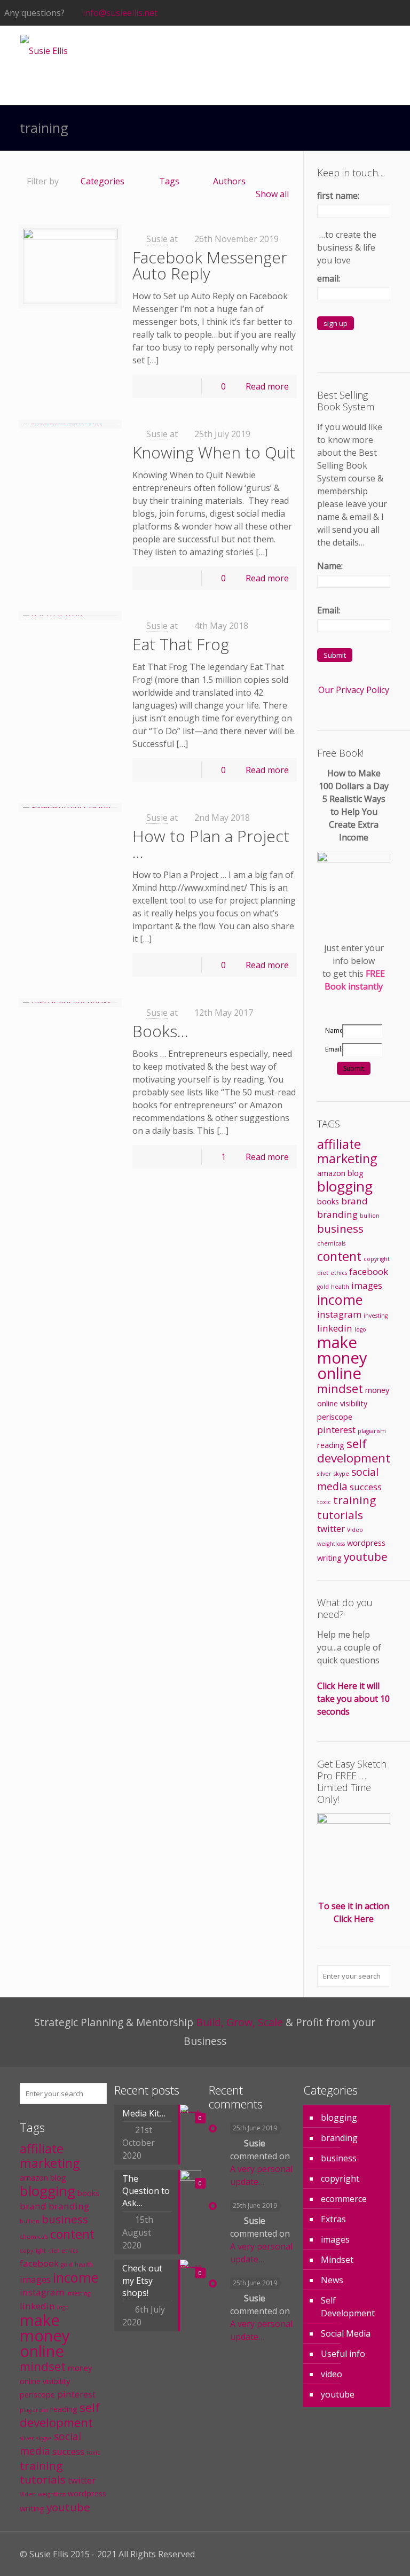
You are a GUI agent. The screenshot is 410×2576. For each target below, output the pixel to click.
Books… (160, 1031)
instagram (339, 1314)
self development (354, 1451)
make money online (342, 1358)
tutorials (340, 1515)
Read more (267, 386)
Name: (330, 566)
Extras (333, 2219)
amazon (331, 1173)
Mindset (337, 2260)
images (367, 1285)
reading (331, 1445)
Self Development (348, 2307)
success (366, 1487)
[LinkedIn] (357, 13)
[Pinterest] (371, 13)
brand (354, 1201)
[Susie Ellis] (44, 50)
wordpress (366, 1543)
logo (360, 1329)
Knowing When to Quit (214, 452)
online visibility (342, 1403)
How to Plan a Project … (211, 844)
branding (337, 1214)
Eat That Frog (181, 644)
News (332, 2280)
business (340, 1228)
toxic (324, 1502)
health (340, 1287)
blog (356, 1173)
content (339, 1256)
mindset (340, 1388)
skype (341, 1474)
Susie (157, 239)
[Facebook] (314, 13)
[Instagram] (386, 13)
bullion (370, 1216)
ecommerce (344, 2199)
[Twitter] (328, 13)
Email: (329, 610)
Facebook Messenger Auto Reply (210, 265)
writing (329, 1558)
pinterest (336, 1430)
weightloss (331, 1544)
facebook (369, 1271)
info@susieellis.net (120, 13)
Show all (272, 194)
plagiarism (372, 1431)
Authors (229, 181)
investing (376, 1316)
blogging (345, 1186)
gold (323, 1287)
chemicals (331, 1243)
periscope (335, 1417)
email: (329, 278)
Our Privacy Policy (354, 690)
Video (355, 1530)
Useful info (343, 2354)
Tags (169, 181)
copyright (377, 1259)
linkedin (335, 1328)
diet (323, 1273)
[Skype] (299, 13)
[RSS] (400, 13)
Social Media (346, 2333)
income (340, 1299)
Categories (102, 181)
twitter (331, 1528)
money (377, 1390)
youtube (366, 1557)
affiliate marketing (347, 1151)
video (332, 2374)
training (354, 1500)
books (328, 1201)
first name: (338, 196)
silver (324, 1474)
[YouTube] (342, 13)
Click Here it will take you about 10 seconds (353, 1699)
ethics (339, 1273)
